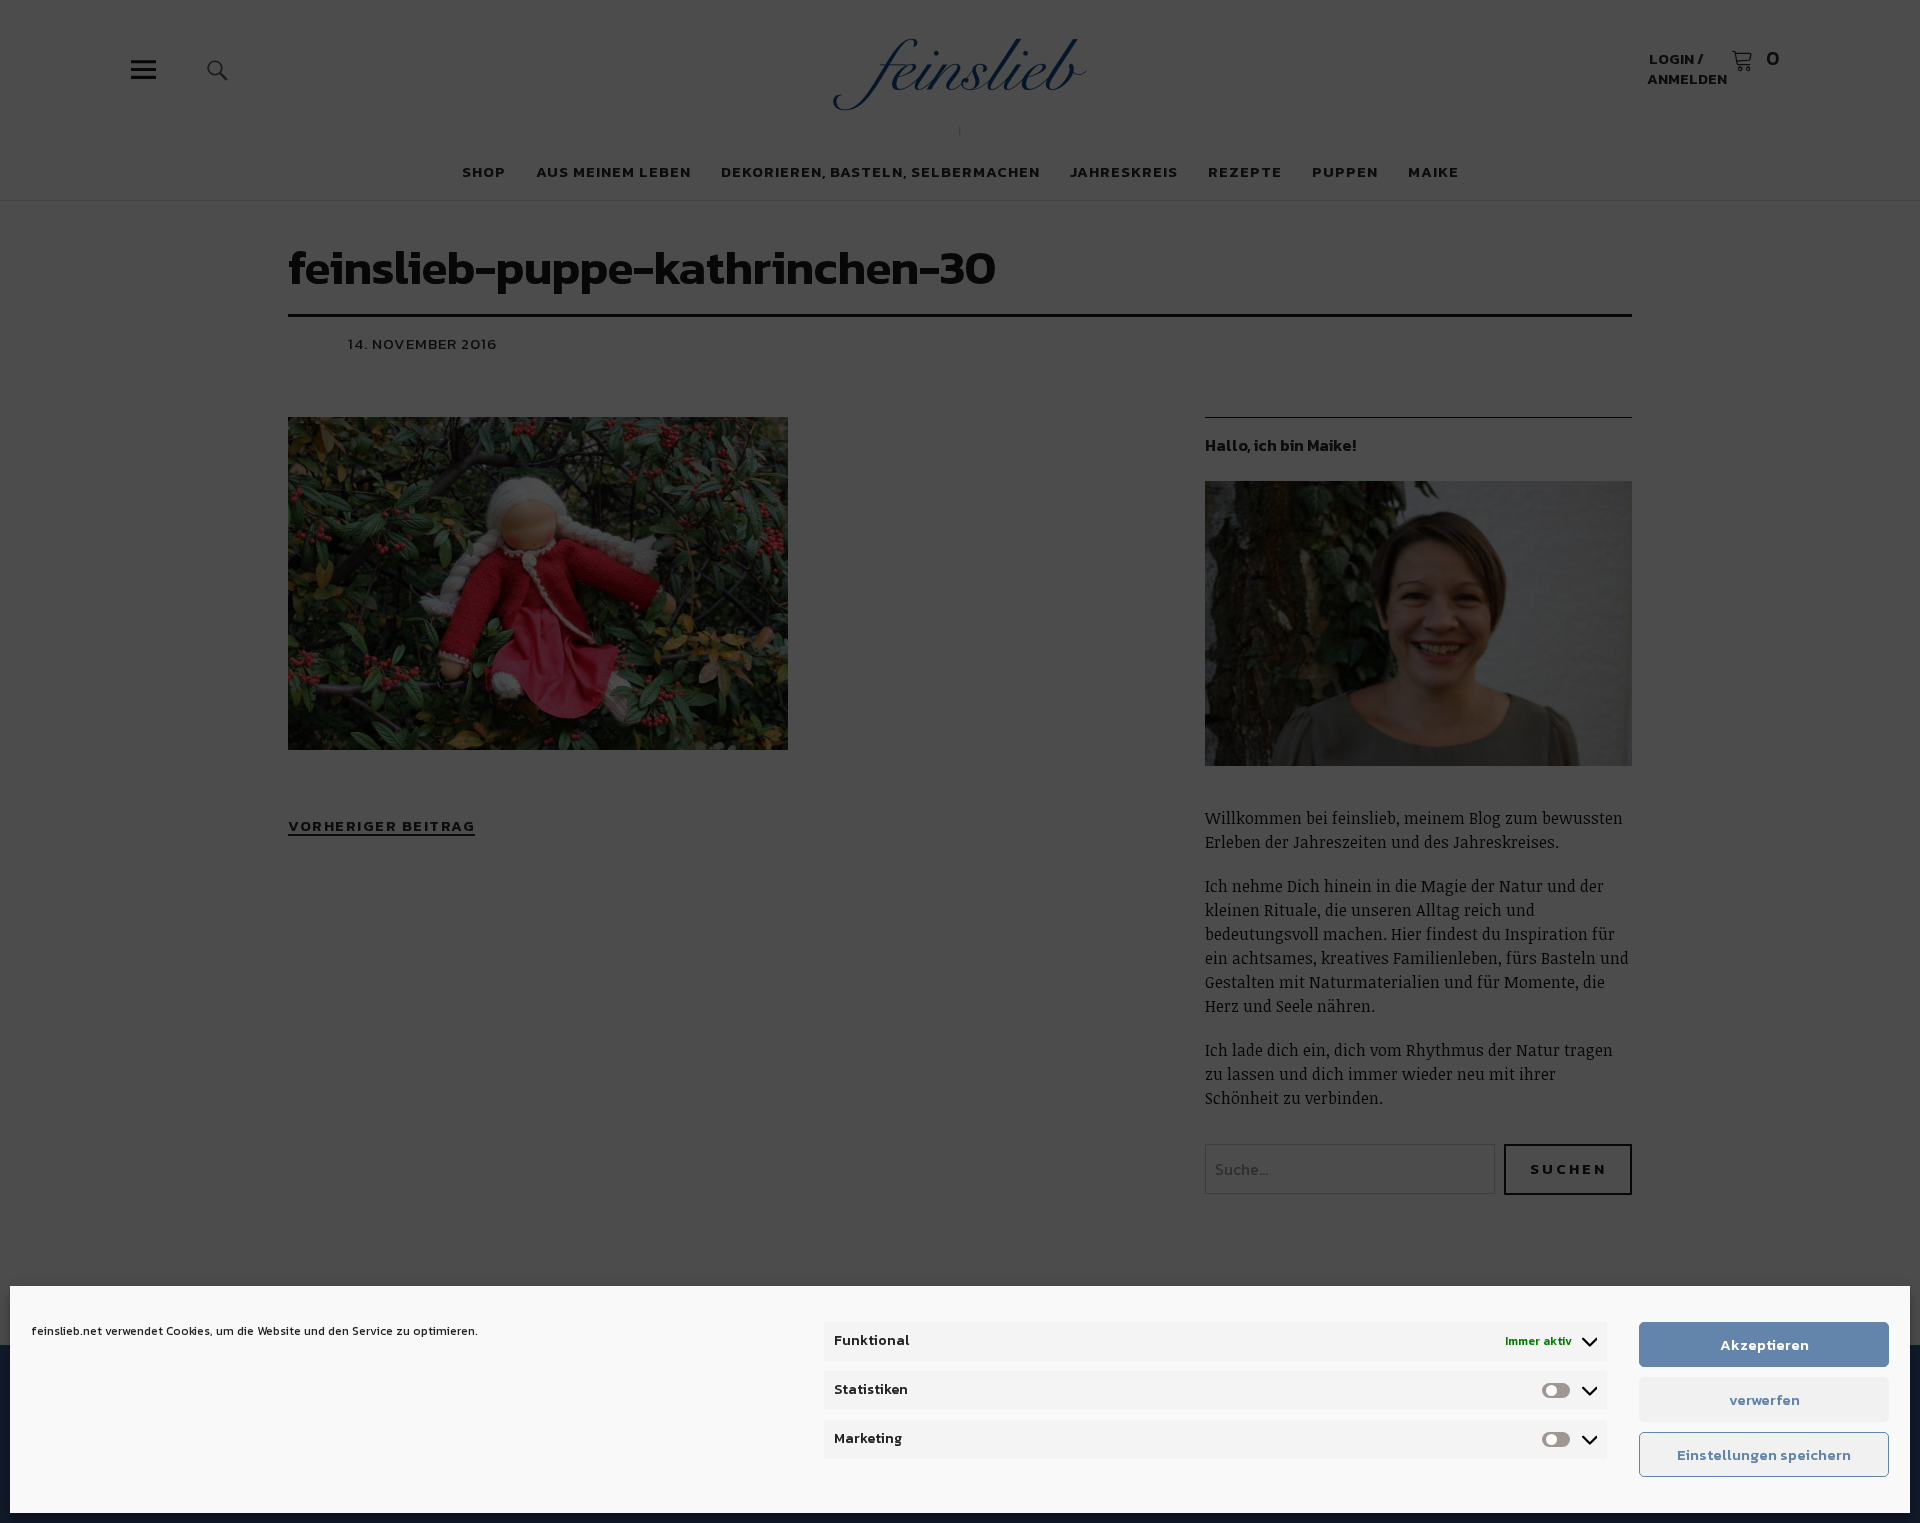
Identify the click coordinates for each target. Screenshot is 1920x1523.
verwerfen (1764, 1399)
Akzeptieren (1764, 1344)
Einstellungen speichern (1764, 1454)
